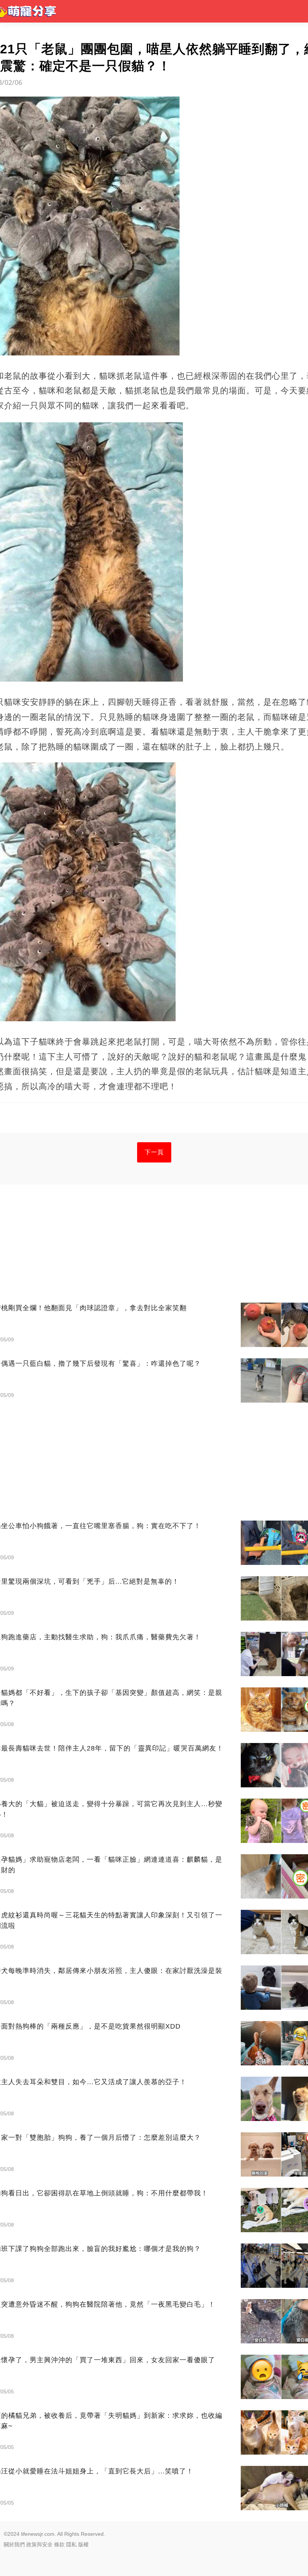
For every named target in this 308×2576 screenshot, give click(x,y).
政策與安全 (39, 2544)
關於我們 (14, 2544)
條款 (59, 2544)
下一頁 (154, 1152)
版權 (83, 2544)
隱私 (71, 2544)
